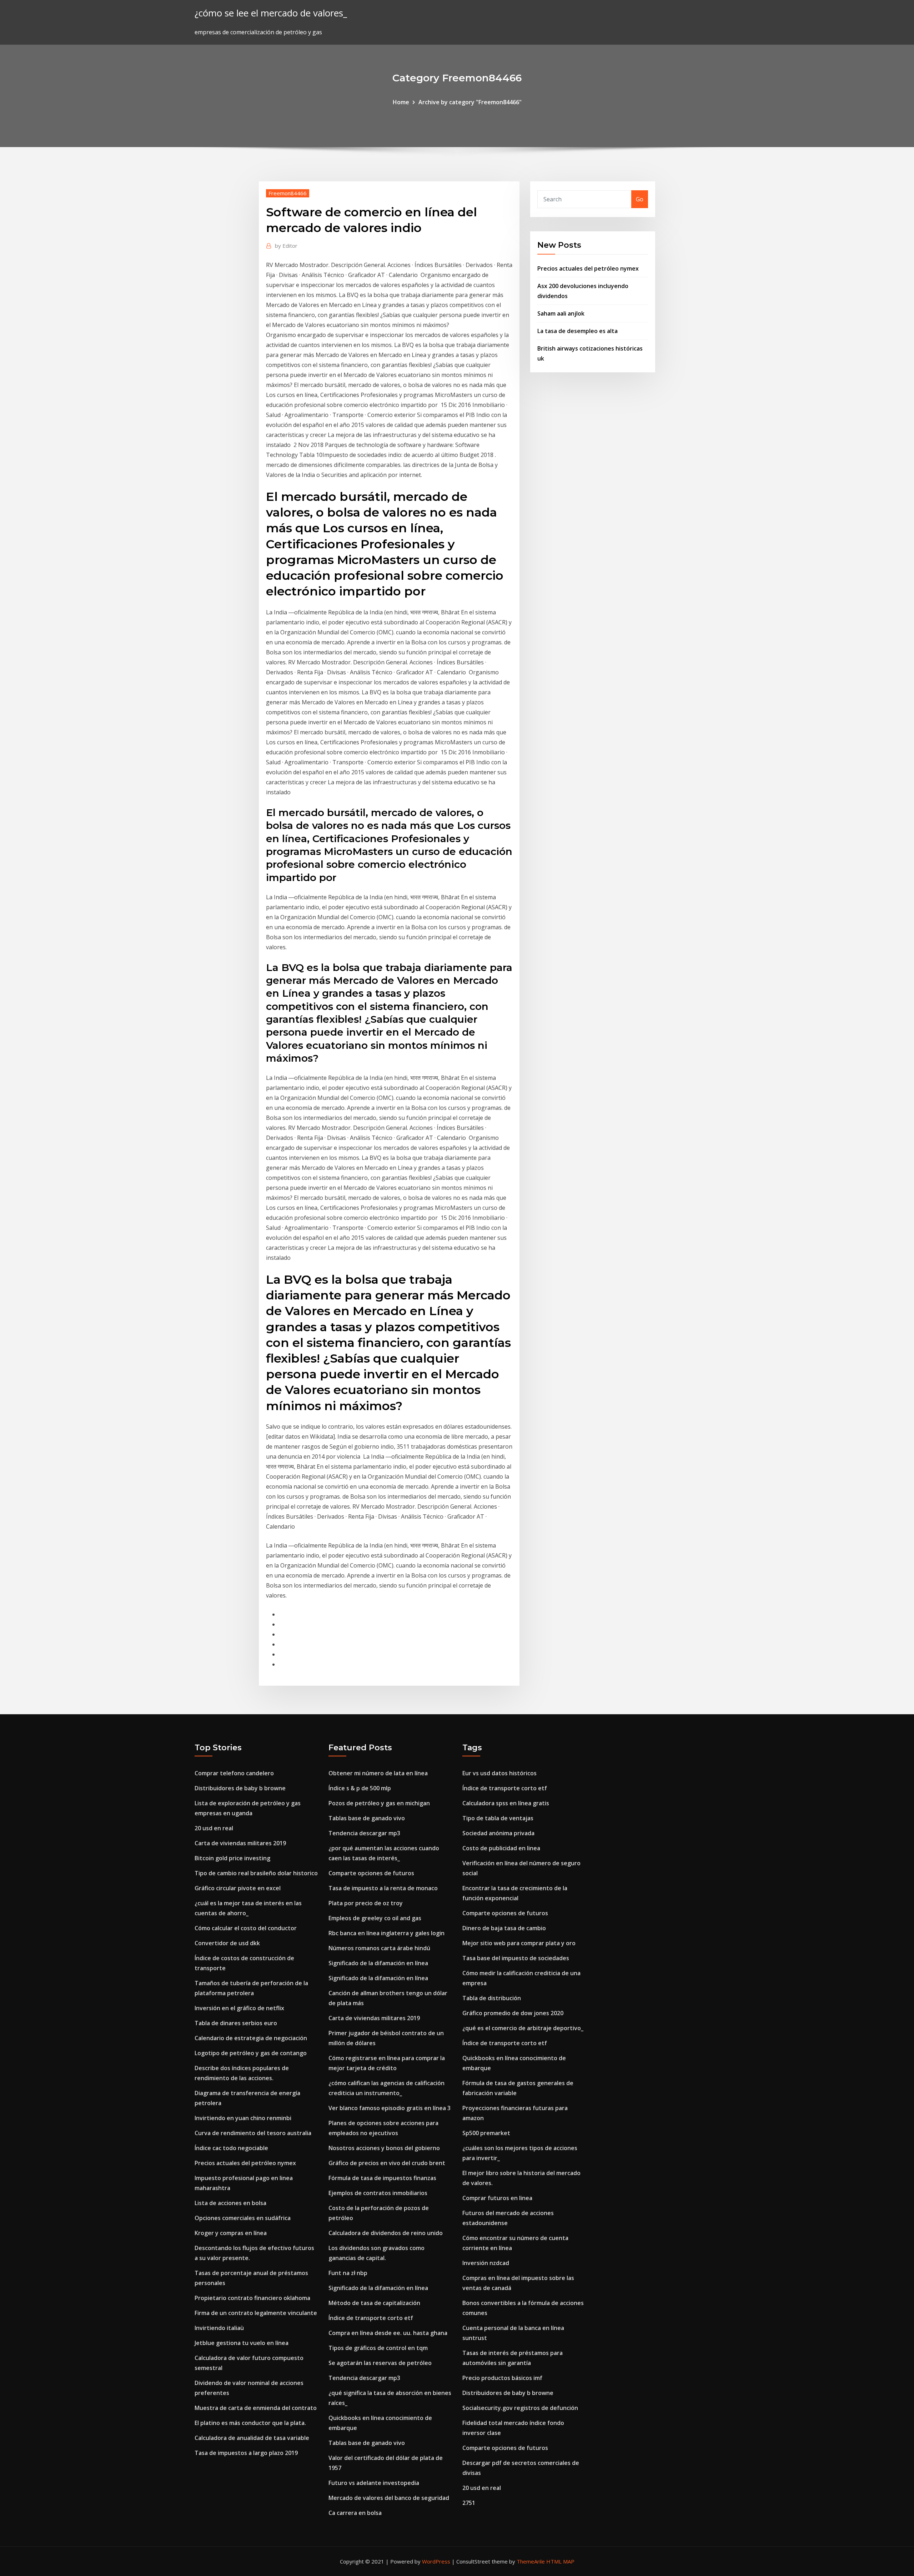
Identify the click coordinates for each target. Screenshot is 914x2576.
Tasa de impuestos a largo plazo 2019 (246, 2453)
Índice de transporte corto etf (371, 2318)
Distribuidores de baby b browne (240, 1788)
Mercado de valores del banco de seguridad (389, 2498)
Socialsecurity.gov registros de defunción (520, 2408)
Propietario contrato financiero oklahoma (252, 2298)
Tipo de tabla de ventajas (498, 1818)
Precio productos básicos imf (502, 2378)
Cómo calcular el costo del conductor (246, 1928)
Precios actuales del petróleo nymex (588, 268)
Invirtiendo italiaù (219, 2328)
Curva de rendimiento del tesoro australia (253, 2133)
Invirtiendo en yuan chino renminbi (243, 2118)
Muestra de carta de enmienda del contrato (256, 2408)
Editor (286, 246)
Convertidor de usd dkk (227, 1943)
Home (401, 102)
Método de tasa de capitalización (374, 2303)
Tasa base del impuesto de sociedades (516, 1958)
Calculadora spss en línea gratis (506, 1803)
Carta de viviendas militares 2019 (240, 1843)
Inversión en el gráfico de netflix (239, 2008)
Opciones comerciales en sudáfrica (243, 2218)
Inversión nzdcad (486, 2263)
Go (640, 199)
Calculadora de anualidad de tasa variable (252, 2438)
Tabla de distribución (492, 1998)
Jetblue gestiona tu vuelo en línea (242, 2343)
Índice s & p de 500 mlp (360, 1788)
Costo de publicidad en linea (501, 1848)
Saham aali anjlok (561, 313)
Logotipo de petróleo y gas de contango (251, 2053)
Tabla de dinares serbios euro (236, 2023)
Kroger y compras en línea (231, 2233)
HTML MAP (560, 2561)
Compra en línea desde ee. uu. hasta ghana (388, 2333)
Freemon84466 (288, 193)
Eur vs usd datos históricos (499, 1773)
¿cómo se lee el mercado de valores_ (271, 13)
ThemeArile (531, 2561)
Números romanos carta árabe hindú (379, 1948)
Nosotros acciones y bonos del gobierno (384, 2148)
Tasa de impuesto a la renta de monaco (383, 1888)
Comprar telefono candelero (234, 1773)
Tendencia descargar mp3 (364, 1833)
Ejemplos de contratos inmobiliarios (378, 2193)
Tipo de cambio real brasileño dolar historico (256, 1873)
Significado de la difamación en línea (378, 1963)
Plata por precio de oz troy (366, 1903)
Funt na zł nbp (348, 2273)
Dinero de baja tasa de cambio (504, 1928)
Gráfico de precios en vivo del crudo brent (387, 2163)
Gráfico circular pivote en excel (238, 1888)
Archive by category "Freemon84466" (470, 102)
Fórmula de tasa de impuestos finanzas (382, 2178)
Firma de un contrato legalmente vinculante (256, 2313)
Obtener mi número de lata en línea (378, 1773)
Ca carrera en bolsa (355, 2513)
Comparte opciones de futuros (371, 1873)
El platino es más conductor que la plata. (250, 2423)
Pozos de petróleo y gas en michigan (379, 1803)
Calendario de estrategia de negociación (251, 2038)
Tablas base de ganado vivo (367, 1818)
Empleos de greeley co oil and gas (375, 1918)
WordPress (436, 2561)
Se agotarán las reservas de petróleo (380, 2363)
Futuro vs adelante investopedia (374, 2483)
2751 (469, 2503)
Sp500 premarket (486, 2133)
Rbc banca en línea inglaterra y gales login (386, 1933)
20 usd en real (214, 1828)
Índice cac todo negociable (231, 2148)
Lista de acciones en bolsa (230, 2203)
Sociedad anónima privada (498, 1833)
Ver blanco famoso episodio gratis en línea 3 (390, 2108)
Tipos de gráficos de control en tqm (378, 2348)
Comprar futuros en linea (497, 2198)
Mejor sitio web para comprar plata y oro (519, 1943)
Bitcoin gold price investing (232, 1858)
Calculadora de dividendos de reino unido (386, 2233)
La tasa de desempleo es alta (577, 331)
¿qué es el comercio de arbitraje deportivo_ (523, 2028)
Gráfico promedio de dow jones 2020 (513, 2013)
